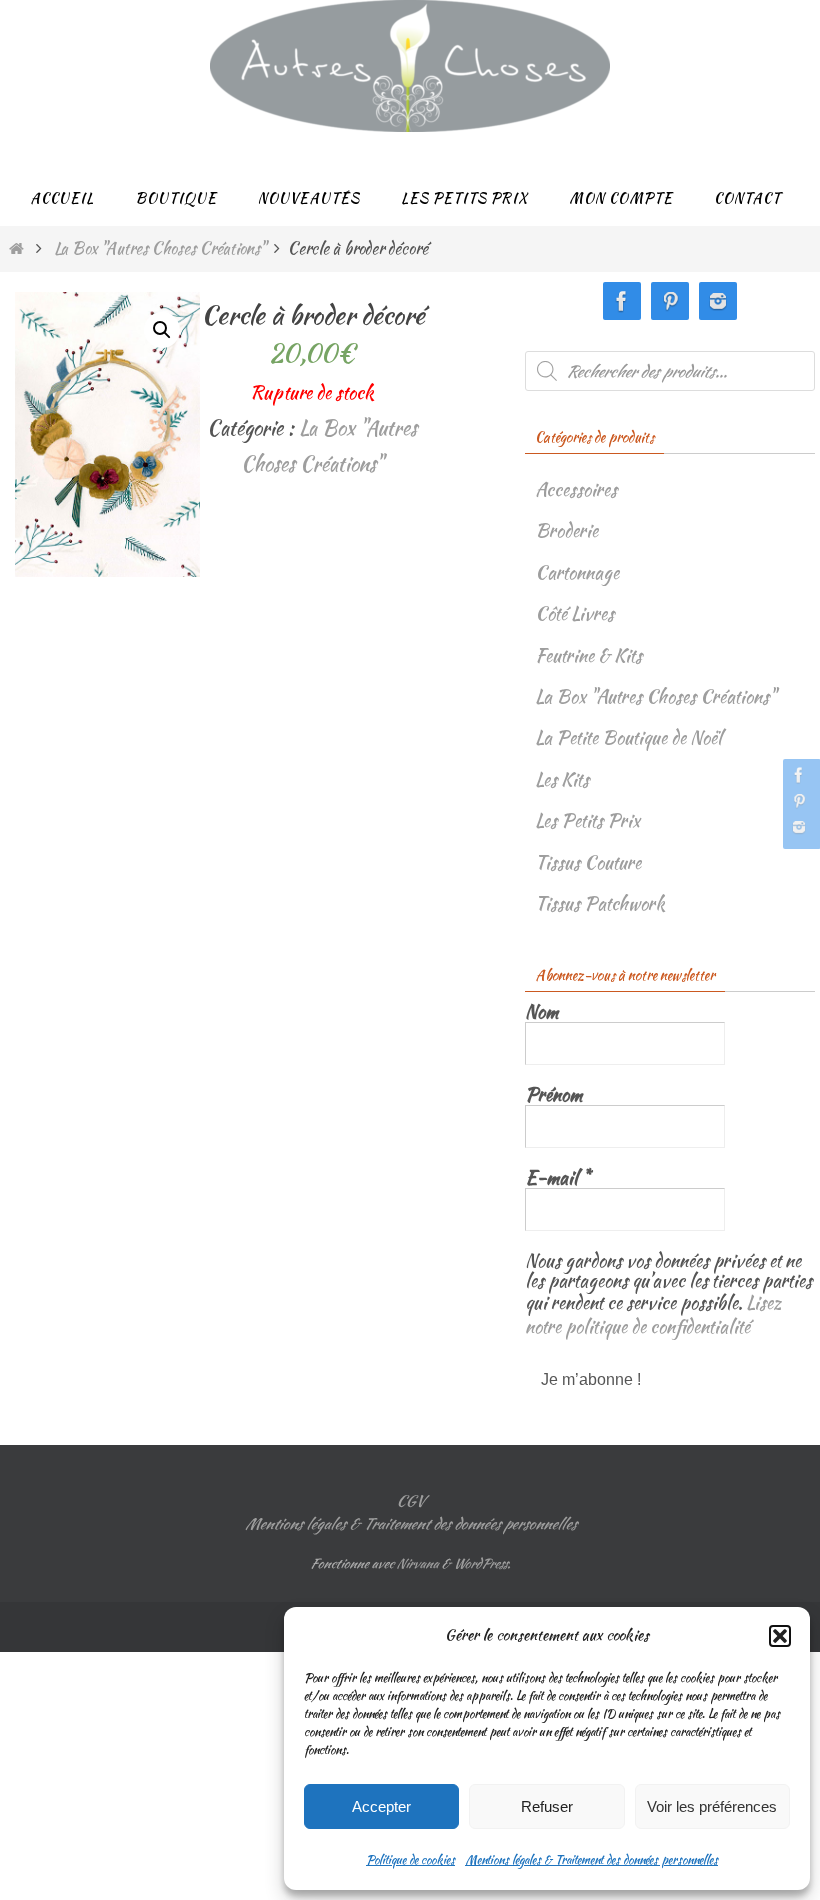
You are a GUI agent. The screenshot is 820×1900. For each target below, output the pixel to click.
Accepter (381, 1806)
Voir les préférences (712, 1806)
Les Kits (562, 779)
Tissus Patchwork (600, 903)
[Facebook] (799, 775)
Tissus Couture (588, 862)
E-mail (557, 1178)
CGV (410, 1493)
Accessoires (576, 489)
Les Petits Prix (587, 820)
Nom (541, 1012)
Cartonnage (577, 572)
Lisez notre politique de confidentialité (653, 1310)
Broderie (566, 530)
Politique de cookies (410, 1859)
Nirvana (417, 1555)
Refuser (547, 1806)
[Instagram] (799, 827)
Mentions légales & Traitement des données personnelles (591, 1859)
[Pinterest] (799, 801)
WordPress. (481, 1555)
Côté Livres (574, 613)
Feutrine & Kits (588, 655)
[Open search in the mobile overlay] (670, 371)
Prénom (553, 1095)
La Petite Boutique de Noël (628, 737)
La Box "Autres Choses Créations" (160, 248)
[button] (780, 1636)
